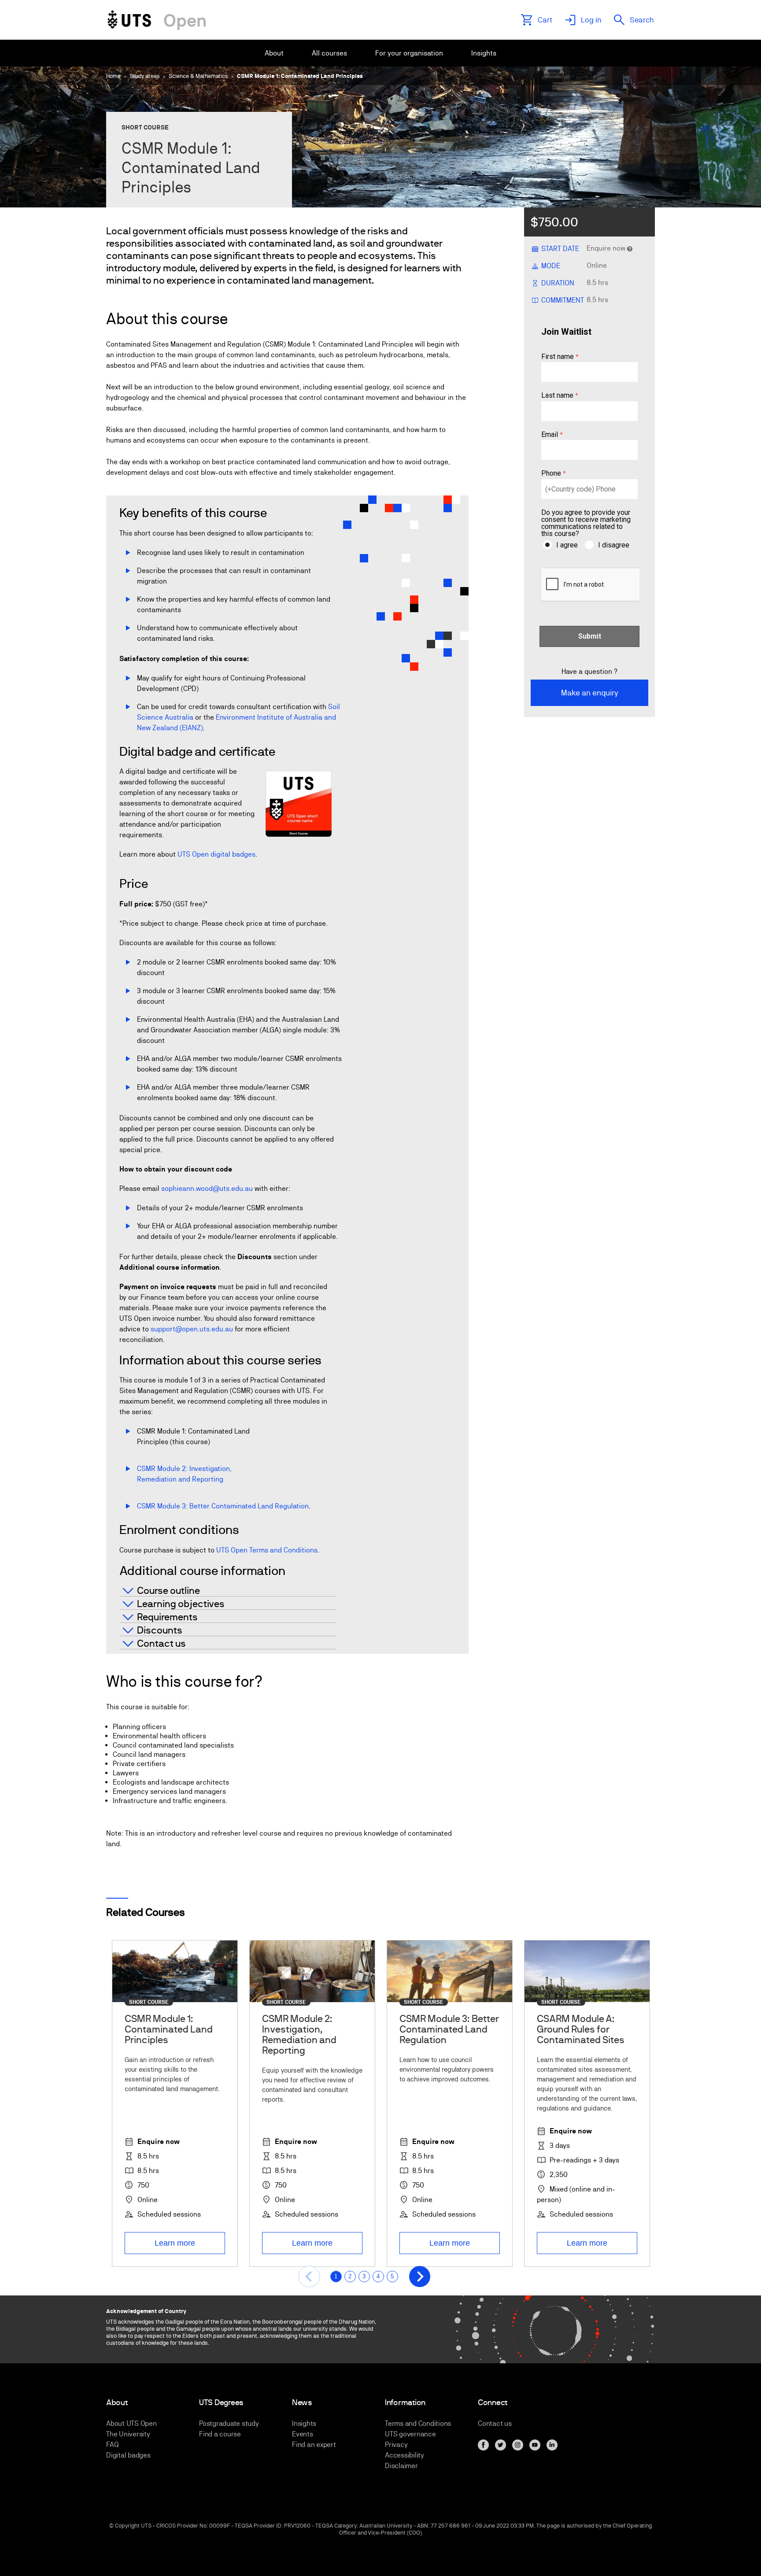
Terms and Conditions (418, 2423)
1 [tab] (336, 2276)
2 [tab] (350, 2276)
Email (550, 435)
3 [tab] (364, 2276)
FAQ (112, 2445)
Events (303, 2434)
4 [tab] (378, 2276)
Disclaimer (401, 2466)
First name (558, 357)
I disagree (614, 545)
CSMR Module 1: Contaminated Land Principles (300, 76)
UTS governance (410, 2434)
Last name (557, 396)
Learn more (175, 2243)
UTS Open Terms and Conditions (267, 1550)
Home (113, 76)
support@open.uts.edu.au (192, 1329)
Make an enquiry (590, 693)
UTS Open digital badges (216, 854)
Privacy (396, 2445)
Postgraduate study (229, 2423)
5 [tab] (392, 2276)
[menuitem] (274, 53)
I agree (567, 545)
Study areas (145, 76)
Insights (304, 2423)
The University (128, 2434)
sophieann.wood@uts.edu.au (207, 1188)
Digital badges (128, 2455)
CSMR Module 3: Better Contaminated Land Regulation (223, 1506)
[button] (309, 2277)
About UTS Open (131, 2423)
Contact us (495, 2423)
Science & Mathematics (198, 76)
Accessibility (405, 2455)
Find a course (220, 2434)
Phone (551, 474)
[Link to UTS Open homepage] (157, 20)
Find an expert (314, 2445)
